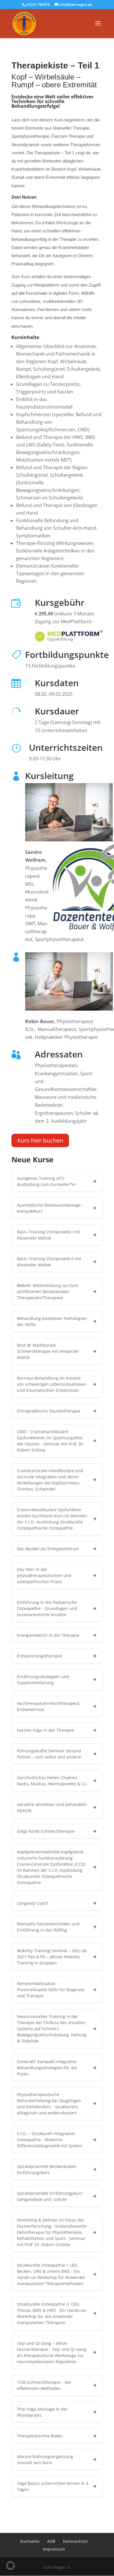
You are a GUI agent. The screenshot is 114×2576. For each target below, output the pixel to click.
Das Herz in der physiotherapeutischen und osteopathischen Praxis (44, 1575)
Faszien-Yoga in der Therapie (45, 1730)
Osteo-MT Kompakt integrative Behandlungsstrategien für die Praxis (47, 2068)
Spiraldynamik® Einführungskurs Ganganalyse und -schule (50, 2196)
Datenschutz (75, 2541)
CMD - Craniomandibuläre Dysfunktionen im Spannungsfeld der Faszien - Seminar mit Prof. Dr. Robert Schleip (51, 1441)
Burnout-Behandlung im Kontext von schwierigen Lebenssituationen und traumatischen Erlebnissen (52, 1384)
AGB (51, 2541)
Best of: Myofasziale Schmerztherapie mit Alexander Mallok (48, 1351)
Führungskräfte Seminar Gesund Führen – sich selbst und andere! (49, 1754)
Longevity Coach (33, 1903)
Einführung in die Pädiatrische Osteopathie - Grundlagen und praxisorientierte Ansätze (47, 1608)
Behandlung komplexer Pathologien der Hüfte (52, 1321)
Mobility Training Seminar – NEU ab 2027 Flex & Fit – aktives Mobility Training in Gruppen (52, 1957)
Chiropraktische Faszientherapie (49, 1411)
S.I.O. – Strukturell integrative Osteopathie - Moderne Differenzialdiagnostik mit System (50, 2140)
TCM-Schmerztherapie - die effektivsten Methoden (44, 2385)
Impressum (54, 2549)
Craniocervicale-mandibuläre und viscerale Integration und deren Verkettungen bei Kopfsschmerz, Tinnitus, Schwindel (50, 1480)
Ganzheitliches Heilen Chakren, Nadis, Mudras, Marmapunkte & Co (52, 1781)
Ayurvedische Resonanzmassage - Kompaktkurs (50, 1208)
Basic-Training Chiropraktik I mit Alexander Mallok (49, 1235)
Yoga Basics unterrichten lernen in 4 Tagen (53, 2486)
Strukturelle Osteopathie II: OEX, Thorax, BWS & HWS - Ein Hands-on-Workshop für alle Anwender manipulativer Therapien (52, 2313)
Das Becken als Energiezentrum (48, 1549)
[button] (11, 2566)
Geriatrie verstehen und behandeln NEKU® (52, 1807)
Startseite (30, 2541)
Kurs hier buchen (40, 1140)
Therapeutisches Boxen (40, 2436)
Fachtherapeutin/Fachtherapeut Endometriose (48, 1706)
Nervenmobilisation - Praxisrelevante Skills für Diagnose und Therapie (51, 1990)
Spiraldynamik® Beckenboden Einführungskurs (47, 2169)
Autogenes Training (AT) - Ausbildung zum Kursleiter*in (46, 1181)
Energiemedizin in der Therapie (48, 1635)
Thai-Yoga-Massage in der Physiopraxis (42, 2412)
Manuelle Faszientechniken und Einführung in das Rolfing (48, 1927)
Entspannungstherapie (39, 1656)
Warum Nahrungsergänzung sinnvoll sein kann (45, 2460)
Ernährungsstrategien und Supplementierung (43, 1680)
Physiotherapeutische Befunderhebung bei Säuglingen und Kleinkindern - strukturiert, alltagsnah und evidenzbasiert (49, 2104)
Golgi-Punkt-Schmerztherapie (46, 1831)
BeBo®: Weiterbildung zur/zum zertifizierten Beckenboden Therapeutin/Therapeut (48, 1291)
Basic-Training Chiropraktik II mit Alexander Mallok (49, 1262)
